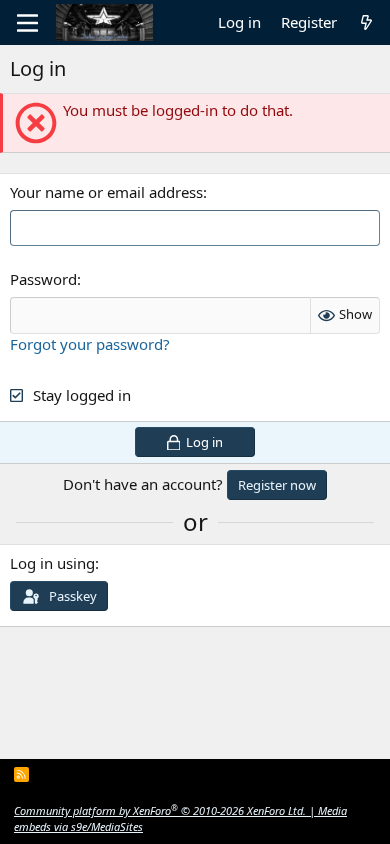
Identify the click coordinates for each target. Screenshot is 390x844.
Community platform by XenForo (160, 810)
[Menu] (27, 23)
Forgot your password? (90, 344)
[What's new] (366, 22)
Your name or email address (106, 192)
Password (43, 279)
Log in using (52, 563)
